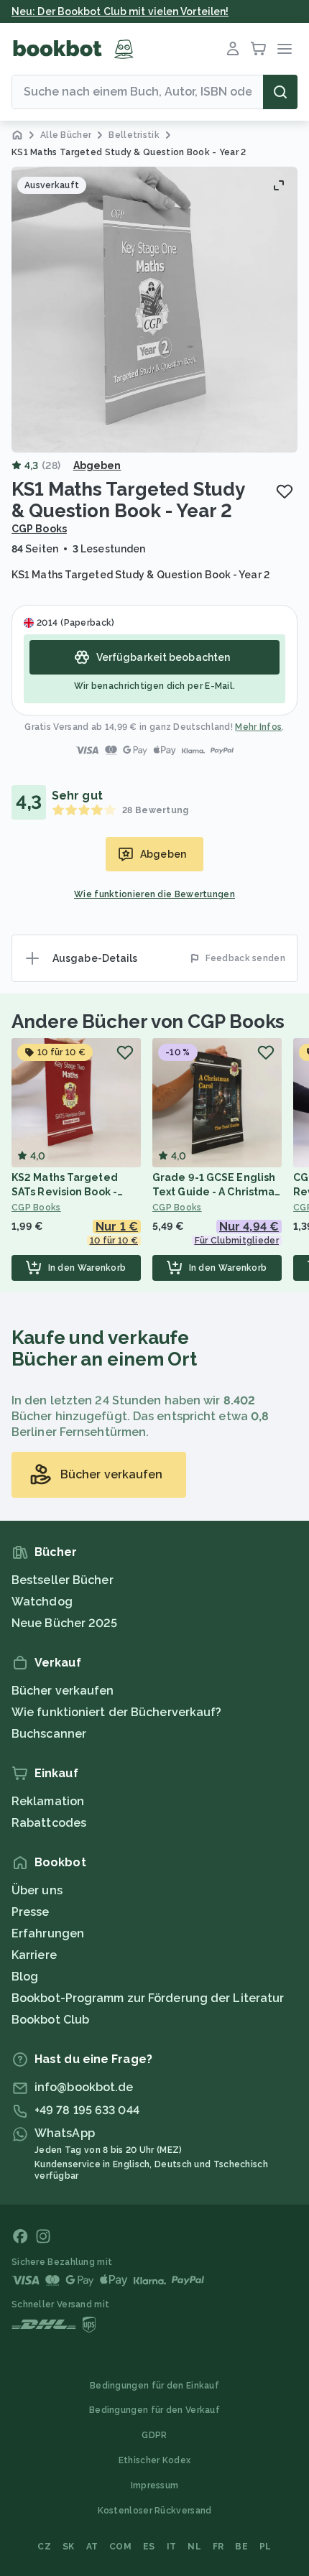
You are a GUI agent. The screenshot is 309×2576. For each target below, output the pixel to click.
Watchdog (42, 1602)
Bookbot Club (50, 2020)
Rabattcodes (49, 1823)
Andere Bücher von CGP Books (148, 1021)
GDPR (154, 2435)
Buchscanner (49, 1734)
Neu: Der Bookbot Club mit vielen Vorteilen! (120, 11)
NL (194, 2547)
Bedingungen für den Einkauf (154, 2386)
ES (149, 2547)
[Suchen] (280, 92)
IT (172, 2547)
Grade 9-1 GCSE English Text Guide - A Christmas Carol (216, 1192)
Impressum (155, 2485)
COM (120, 2547)
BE (241, 2547)
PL (266, 2547)
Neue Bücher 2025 (65, 1623)
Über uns (37, 1890)
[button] (154, 310)
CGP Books (39, 529)
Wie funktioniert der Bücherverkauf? (117, 1712)
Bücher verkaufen (63, 1691)
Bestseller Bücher (63, 1580)
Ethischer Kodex (155, 2460)
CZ (44, 2547)
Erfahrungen (48, 1933)
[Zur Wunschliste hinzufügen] (285, 491)
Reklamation (48, 1801)
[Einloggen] (233, 49)
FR (218, 2547)
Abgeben (97, 465)
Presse (31, 1912)
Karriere (34, 1955)
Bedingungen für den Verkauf (154, 2410)
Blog (25, 1977)
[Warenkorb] (259, 49)
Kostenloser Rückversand (155, 2511)
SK (69, 2547)
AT (92, 2547)
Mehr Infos (258, 727)
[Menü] (285, 49)
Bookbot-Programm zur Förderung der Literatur (148, 1998)
